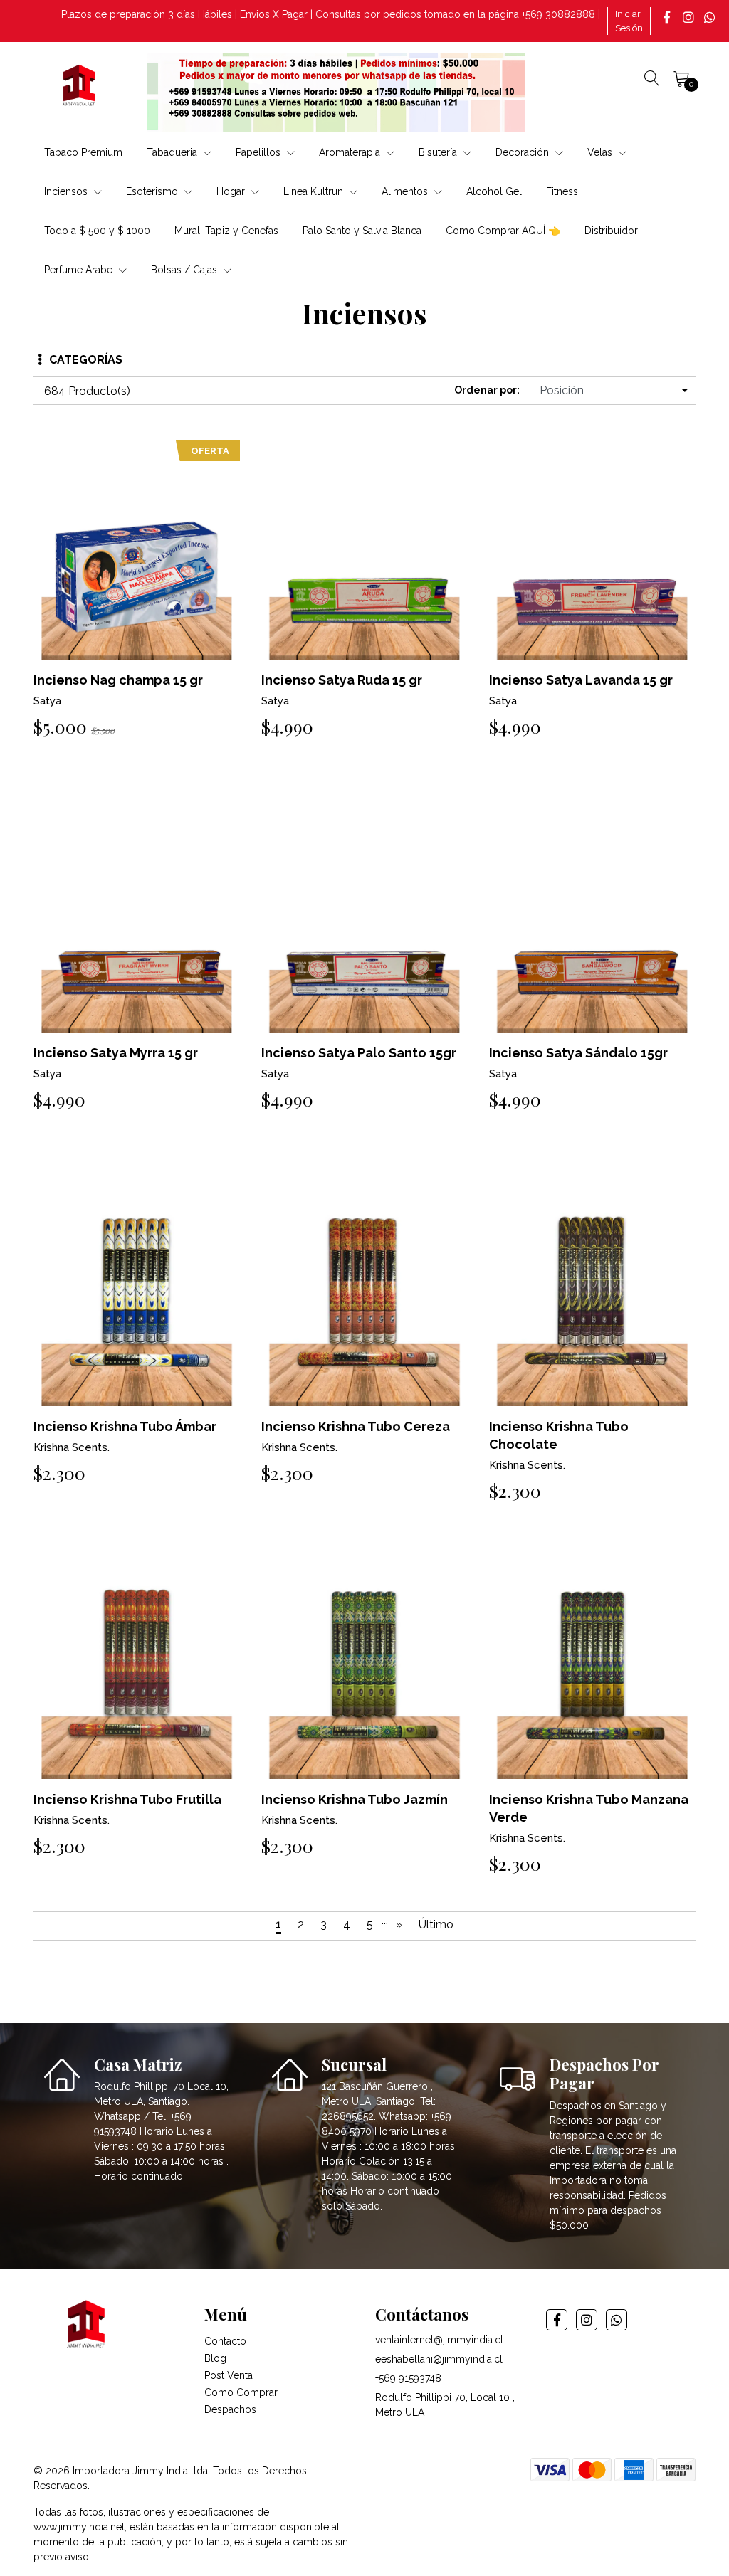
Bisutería (439, 152)
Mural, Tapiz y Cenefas (226, 231)
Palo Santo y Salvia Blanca (362, 231)
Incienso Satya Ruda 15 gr (342, 680)
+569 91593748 (408, 2378)
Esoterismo (153, 191)
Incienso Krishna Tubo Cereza (356, 1426)
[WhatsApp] (711, 17)
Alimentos (406, 191)
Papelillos (259, 152)
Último (436, 1925)
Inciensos (67, 191)
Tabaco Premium (83, 152)
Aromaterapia (351, 152)
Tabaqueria (173, 152)
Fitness (562, 191)
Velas (601, 152)
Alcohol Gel (494, 191)
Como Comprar (241, 2392)
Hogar (232, 191)
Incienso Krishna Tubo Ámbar (125, 1426)
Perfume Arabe (80, 270)
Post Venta (229, 2375)
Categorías (86, 360)
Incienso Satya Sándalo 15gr (578, 1053)
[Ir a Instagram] (690, 17)
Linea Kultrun (315, 191)
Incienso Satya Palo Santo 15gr (359, 1053)
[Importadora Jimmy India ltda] (80, 87)
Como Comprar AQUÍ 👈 (503, 231)
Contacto (225, 2341)
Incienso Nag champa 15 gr (118, 680)
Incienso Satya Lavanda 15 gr (581, 680)
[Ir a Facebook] (668, 17)
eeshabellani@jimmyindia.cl (439, 2359)
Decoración (524, 152)
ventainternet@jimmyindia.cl (439, 2340)
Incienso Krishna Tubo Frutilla (127, 1799)
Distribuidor (611, 231)
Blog (215, 2358)
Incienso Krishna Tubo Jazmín (355, 1799)
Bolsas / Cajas (185, 270)
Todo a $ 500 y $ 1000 (97, 231)
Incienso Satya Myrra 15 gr (116, 1053)
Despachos (230, 2409)
